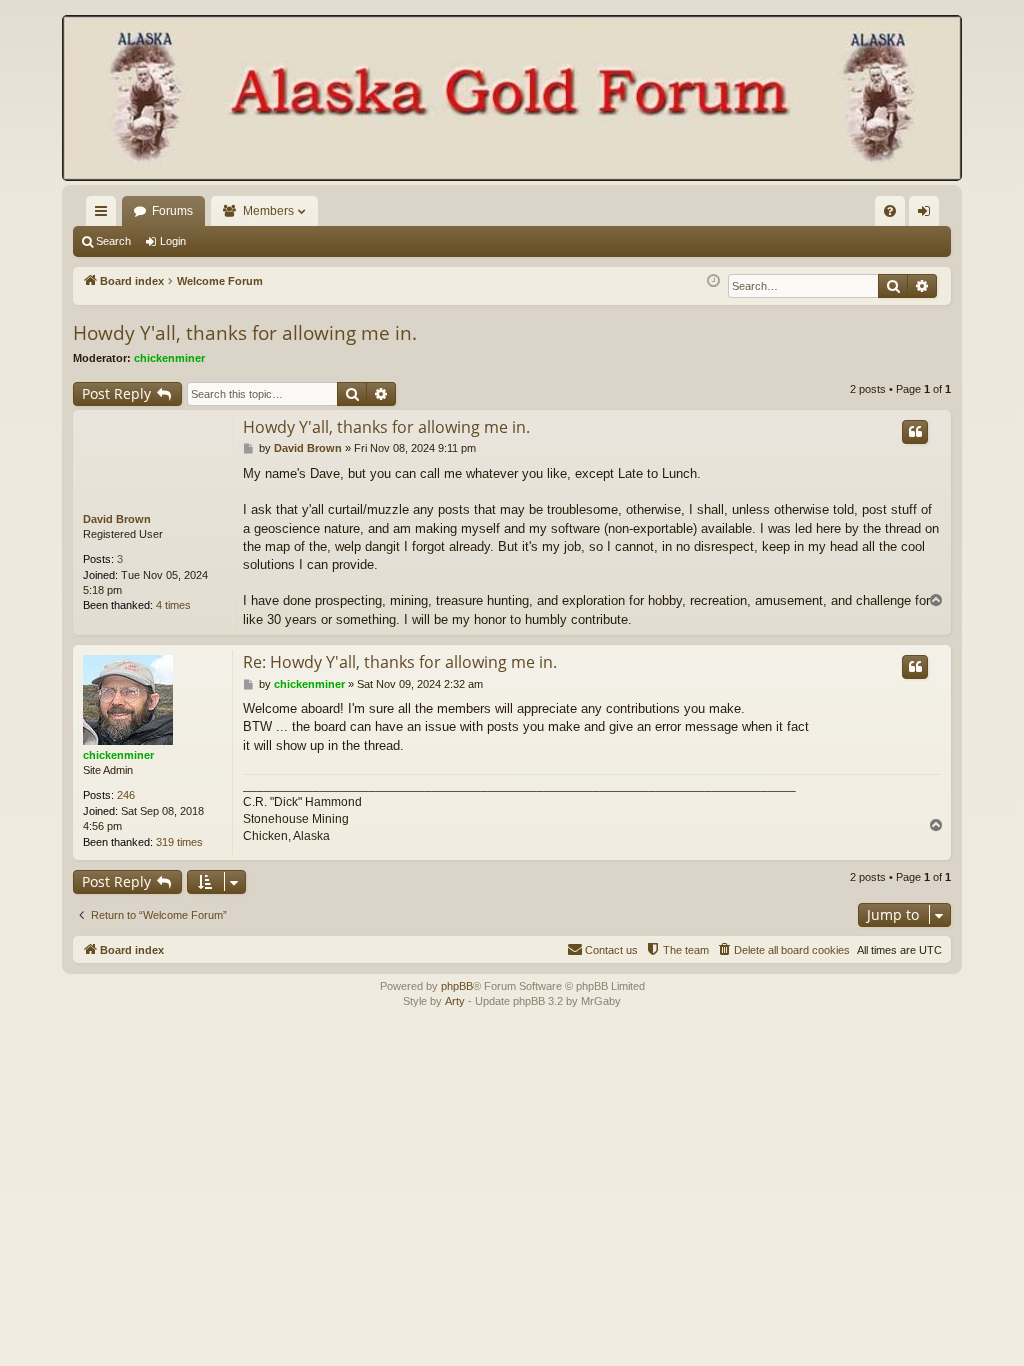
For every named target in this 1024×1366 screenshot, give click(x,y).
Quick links (105, 215)
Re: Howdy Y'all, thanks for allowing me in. (400, 662)
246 (126, 795)
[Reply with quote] (915, 432)
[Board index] (512, 100)
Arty (455, 1001)
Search (113, 241)
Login (173, 241)
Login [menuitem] (928, 215)
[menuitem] (890, 211)
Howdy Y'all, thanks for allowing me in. (245, 333)
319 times (179, 842)
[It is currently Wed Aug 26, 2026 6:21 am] (713, 281)
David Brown (117, 519)
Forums (172, 211)
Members (268, 211)
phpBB (457, 986)
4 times (173, 605)
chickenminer (169, 358)
